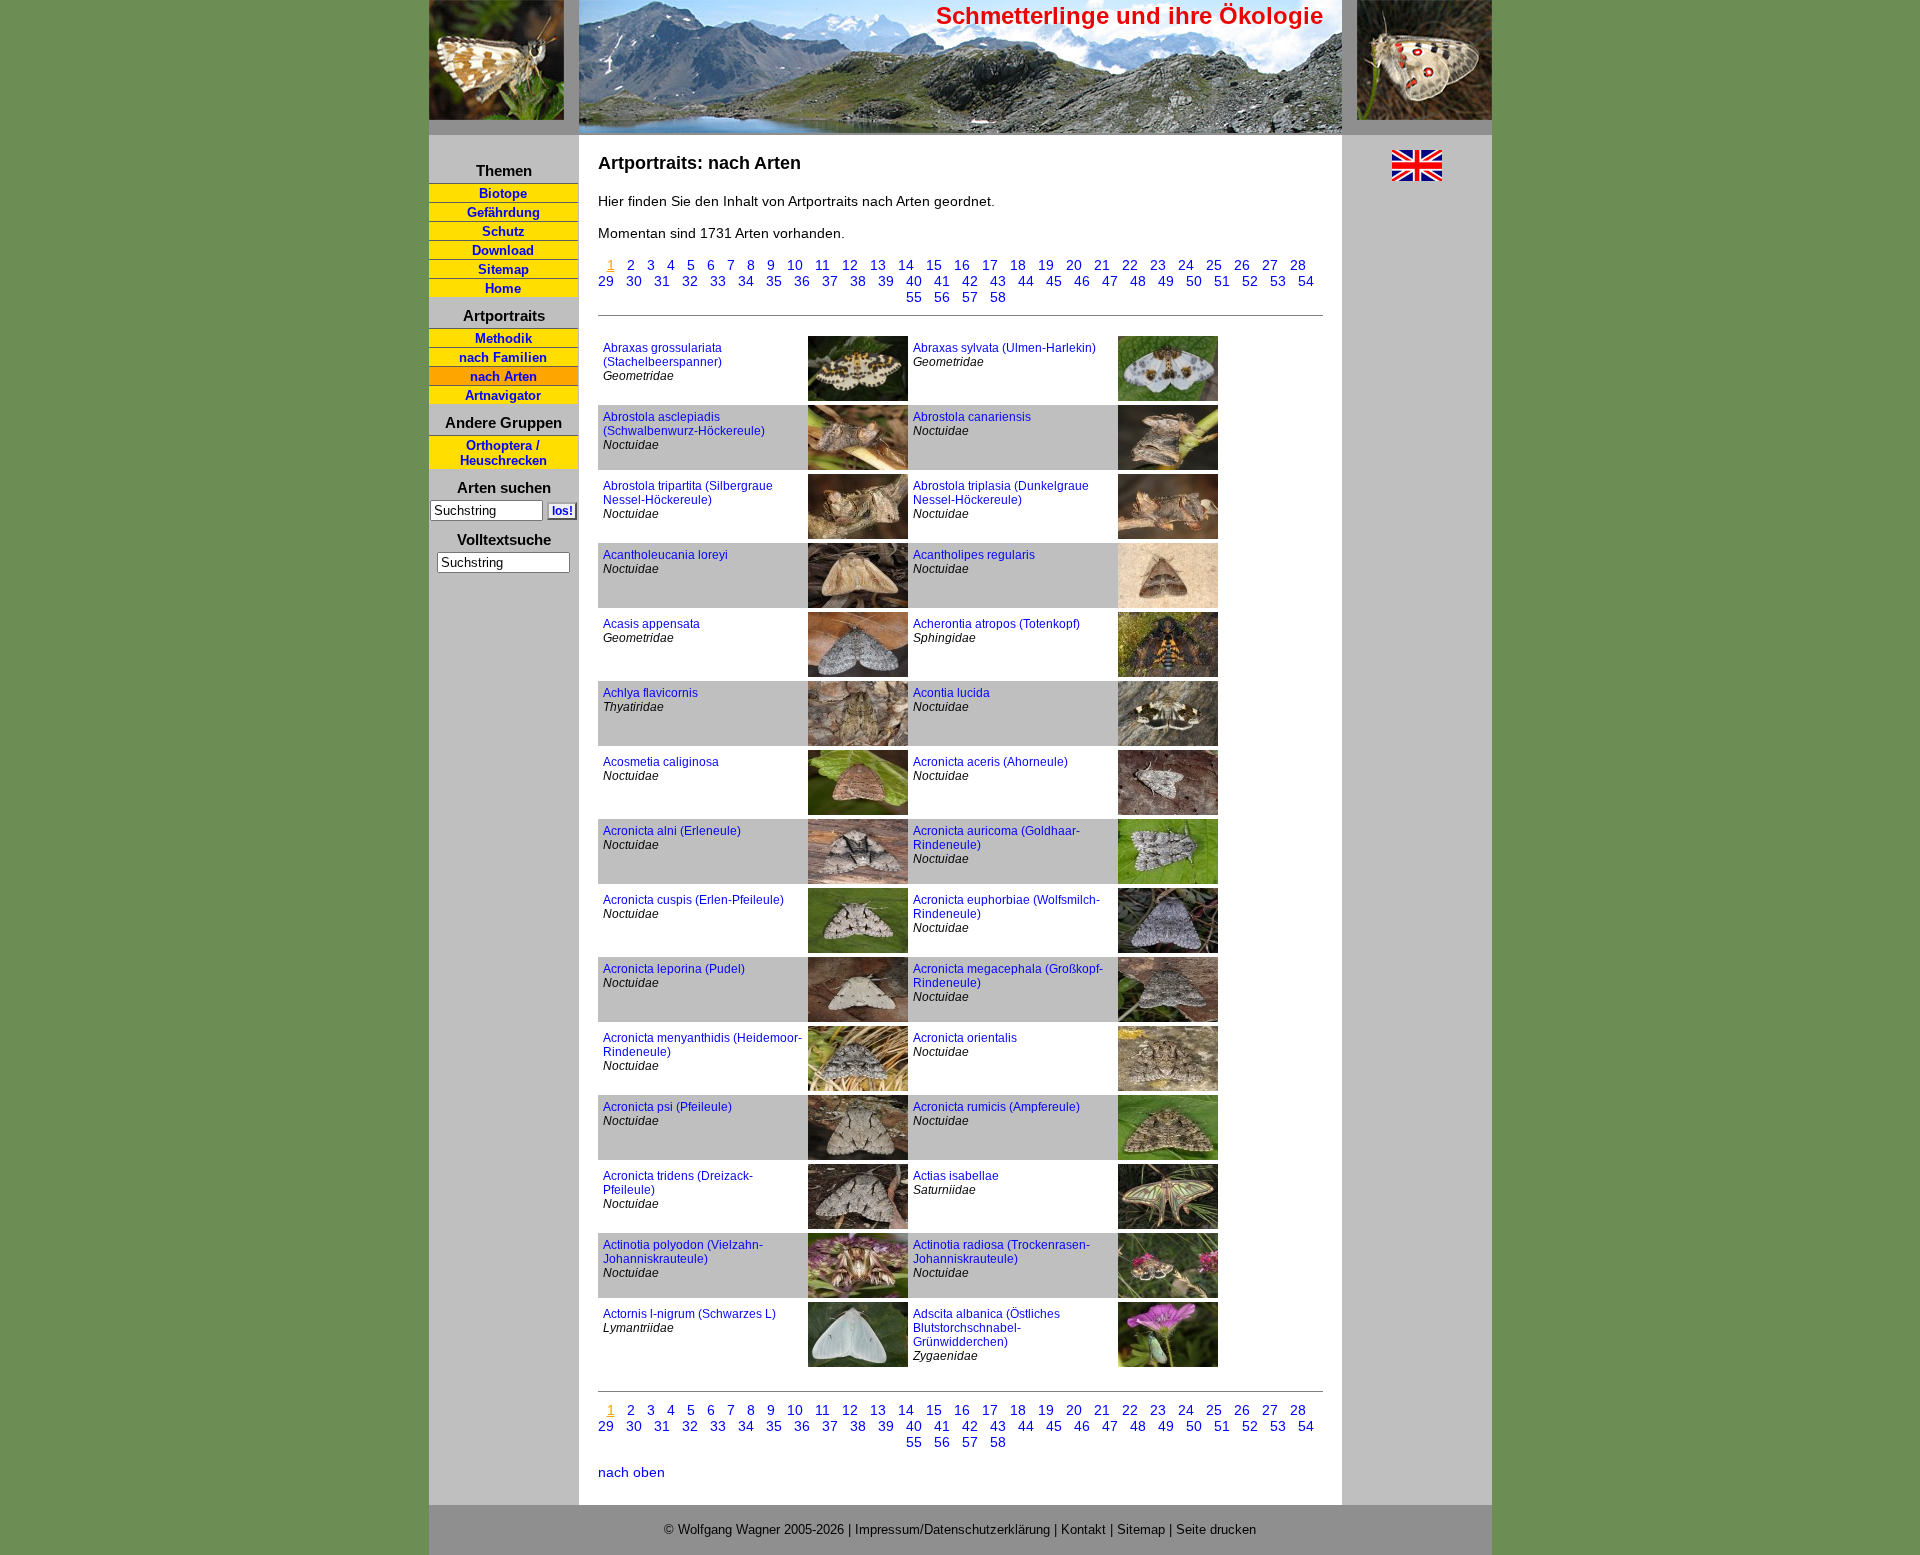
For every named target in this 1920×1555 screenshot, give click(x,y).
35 (774, 281)
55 (914, 297)
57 (970, 297)
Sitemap (503, 269)
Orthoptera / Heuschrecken (503, 453)
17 (990, 265)
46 (1082, 281)
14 (906, 265)
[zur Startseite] (496, 111)
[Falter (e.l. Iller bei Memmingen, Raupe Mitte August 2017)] (858, 1017)
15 (934, 265)
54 (1306, 281)
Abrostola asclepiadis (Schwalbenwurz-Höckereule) (684, 424)
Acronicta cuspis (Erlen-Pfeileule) (693, 900)
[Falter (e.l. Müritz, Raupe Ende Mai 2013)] (858, 741)
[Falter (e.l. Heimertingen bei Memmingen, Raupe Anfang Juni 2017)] (858, 396)
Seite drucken (1216, 1529)
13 (878, 265)
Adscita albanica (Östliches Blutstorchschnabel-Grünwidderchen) (986, 1328)
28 (1298, 265)
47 (1110, 281)
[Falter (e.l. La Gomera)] (1168, 672)
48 (1138, 281)
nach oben (631, 1472)
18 (1018, 265)
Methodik (503, 338)
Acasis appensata (651, 624)
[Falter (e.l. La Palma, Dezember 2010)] (858, 603)
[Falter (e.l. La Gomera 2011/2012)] (1168, 465)
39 (886, 281)
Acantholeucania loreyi (665, 555)
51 (1222, 281)
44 (1026, 281)
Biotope (503, 193)
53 (1278, 281)
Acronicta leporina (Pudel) (674, 969)
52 (1250, 281)
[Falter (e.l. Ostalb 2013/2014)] (858, 465)
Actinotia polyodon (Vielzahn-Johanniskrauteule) (683, 1252)
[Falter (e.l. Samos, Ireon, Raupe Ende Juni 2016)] (1168, 603)
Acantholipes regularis (974, 555)
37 (830, 281)
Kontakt (1083, 1529)
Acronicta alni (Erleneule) (672, 831)
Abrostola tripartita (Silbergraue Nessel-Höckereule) (688, 493)
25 (1214, 265)
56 (942, 297)
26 (1242, 265)
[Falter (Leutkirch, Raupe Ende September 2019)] (858, 1086)
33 (718, 281)
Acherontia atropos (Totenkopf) (996, 624)
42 (970, 281)
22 (1130, 265)
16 (962, 265)
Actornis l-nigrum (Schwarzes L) (689, 1314)
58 (998, 297)
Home (503, 288)
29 (606, 281)
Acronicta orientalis (965, 1038)
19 (1046, 265)
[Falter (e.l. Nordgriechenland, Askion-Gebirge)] (858, 1224)
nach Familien (503, 357)
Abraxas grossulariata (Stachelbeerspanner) (662, 355)
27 (1270, 265)
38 (858, 281)
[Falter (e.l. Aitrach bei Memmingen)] (858, 1293)
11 (822, 265)
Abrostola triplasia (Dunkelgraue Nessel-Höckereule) (1001, 493)
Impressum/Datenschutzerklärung (952, 1529)
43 (998, 281)
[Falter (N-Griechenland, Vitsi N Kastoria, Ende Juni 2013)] (1168, 1293)
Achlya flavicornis (650, 693)
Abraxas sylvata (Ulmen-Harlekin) (1004, 348)
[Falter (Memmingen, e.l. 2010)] (1168, 1155)
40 (914, 281)
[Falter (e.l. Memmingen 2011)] (858, 1155)
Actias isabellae (956, 1176)
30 (634, 281)
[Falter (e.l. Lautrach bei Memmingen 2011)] (1168, 534)
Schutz (503, 231)
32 (690, 281)
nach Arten (503, 376)
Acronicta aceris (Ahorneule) (990, 762)
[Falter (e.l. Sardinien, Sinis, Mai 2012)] (1168, 741)
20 (1074, 265)
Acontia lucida (951, 693)
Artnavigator (503, 395)
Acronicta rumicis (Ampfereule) (996, 1107)
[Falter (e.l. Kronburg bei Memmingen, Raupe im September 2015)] (858, 879)
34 (746, 281)
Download (503, 250)
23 (1158, 265)
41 (942, 281)
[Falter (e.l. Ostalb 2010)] (858, 534)
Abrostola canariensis (972, 417)
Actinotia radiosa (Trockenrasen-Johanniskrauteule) (1001, 1252)
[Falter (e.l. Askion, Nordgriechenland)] (1168, 1086)
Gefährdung (503, 212)
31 (662, 281)
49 (1166, 281)
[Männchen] (1168, 1224)
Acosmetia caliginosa (661, 762)
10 (795, 265)
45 (1054, 281)
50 (1194, 281)
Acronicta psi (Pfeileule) (667, 1107)
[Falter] (1168, 396)
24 (1186, 265)
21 (1102, 265)
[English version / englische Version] (1392, 175)
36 (802, 281)
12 (850, 265)
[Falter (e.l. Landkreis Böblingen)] (1168, 879)
